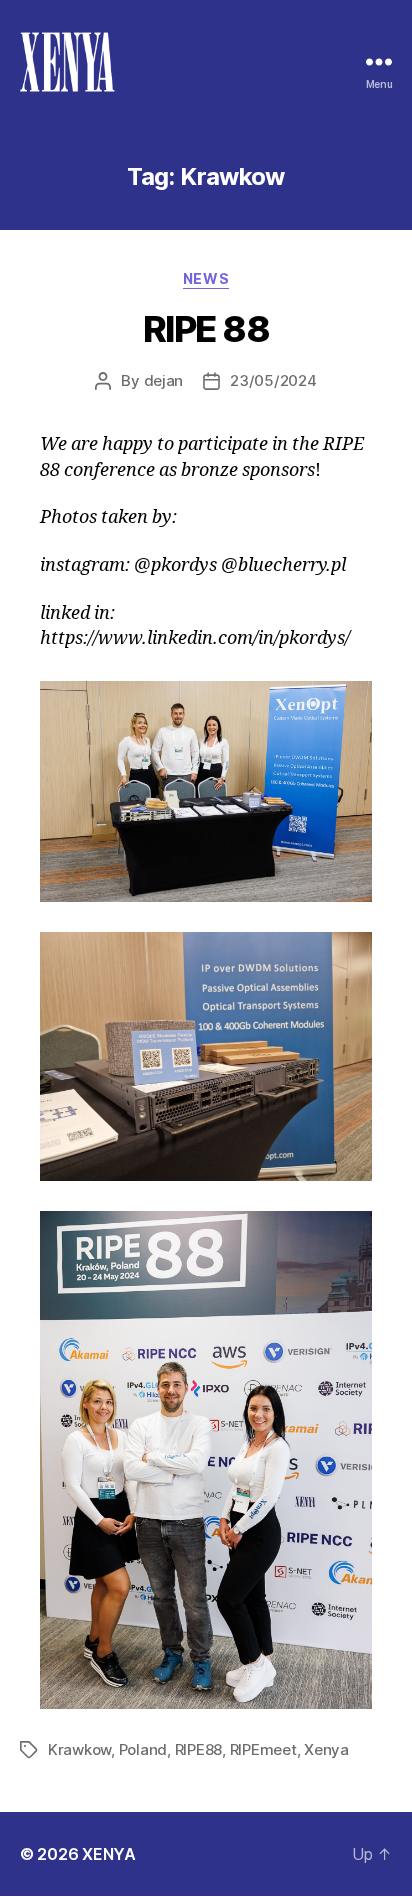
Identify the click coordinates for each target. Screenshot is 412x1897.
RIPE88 (198, 1749)
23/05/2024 (273, 380)
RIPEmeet (263, 1749)
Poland (143, 1749)
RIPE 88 (206, 329)
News (206, 278)
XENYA (109, 1854)
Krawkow (79, 1749)
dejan (164, 380)
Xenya (326, 1749)
